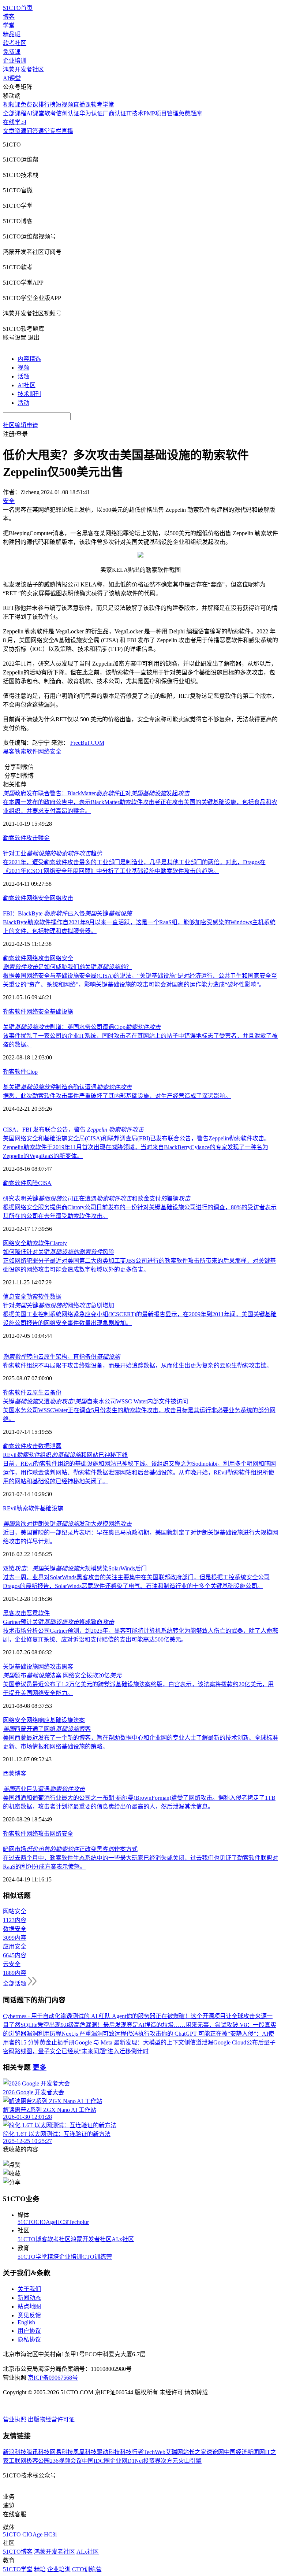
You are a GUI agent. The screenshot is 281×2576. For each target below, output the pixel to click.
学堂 (9, 25)
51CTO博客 (32, 2239)
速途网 (215, 2452)
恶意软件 (38, 1613)
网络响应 (38, 1720)
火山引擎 (190, 2461)
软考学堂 (102, 105)
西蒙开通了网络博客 (47, 1729)
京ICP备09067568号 (53, 2378)
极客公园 (38, 2461)
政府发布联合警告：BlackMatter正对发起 (96, 793)
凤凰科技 (85, 2452)
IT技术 (135, 113)
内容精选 (29, 359)
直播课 (82, 105)
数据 (56, 1297)
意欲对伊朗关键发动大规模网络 (67, 1524)
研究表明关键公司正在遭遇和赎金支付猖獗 (97, 1198)
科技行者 (132, 2452)
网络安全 (50, 752)
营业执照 (15, 2419)
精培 (53, 2257)
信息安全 (15, 1297)
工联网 (18, 2461)
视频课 (12, 105)
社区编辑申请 (20, 425)
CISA (45, 1183)
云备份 (53, 1393)
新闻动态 (29, 2298)
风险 (32, 1183)
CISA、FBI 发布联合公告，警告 (73, 1130)
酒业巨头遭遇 (44, 1789)
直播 (67, 131)
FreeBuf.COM (87, 743)
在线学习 (15, 122)
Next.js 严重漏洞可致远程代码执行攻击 (111, 2034)
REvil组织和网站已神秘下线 (65, 1455)
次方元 (169, 2461)
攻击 (32, 838)
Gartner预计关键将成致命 (59, 1622)
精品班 (12, 34)
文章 (9, 131)
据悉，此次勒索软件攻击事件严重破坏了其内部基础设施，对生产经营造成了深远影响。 (117, 1096)
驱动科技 (108, 2452)
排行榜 (47, 105)
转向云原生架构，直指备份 (61, 1357)
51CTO (27, 2222)
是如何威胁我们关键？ (67, 967)
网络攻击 (61, 898)
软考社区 (15, 43)
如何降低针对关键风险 (59, 1252)
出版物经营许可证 (51, 2419)
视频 (23, 368)
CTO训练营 (97, 2257)
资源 (20, 131)
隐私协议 (29, 2340)
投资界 (152, 2461)
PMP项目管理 (161, 113)
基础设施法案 (67, 1720)
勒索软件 (26, 752)
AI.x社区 (123, 2239)
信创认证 (68, 113)
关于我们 (29, 2289)
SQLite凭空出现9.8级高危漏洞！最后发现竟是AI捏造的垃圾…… (103, 2025)
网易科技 (61, 2452)
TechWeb (154, 2452)
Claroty (58, 1243)
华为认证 (91, 113)
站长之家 (195, 2452)
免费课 (12, 52)
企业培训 (15, 61)
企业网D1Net (126, 2461)
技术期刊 (29, 394)
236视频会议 (66, 2461)
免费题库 (190, 113)
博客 (9, 17)
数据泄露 (50, 1446)
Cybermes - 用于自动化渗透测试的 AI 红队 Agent (65, 2016)
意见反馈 (29, 2315)
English (26, 2322)
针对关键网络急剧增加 (59, 1305)
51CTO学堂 (32, 2257)
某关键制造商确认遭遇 (67, 1087)
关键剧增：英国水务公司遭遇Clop (82, 1027)
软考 (50, 113)
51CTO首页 (18, 8)
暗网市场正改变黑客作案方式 (70, 1849)
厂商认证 (115, 113)
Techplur (79, 2222)
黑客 (9, 752)
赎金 (44, 838)
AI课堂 (12, 78)
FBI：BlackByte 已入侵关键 (67, 913)
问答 (32, 131)
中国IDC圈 (96, 2461)
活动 (23, 403)
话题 (23, 376)
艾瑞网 (174, 2452)
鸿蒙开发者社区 (23, 69)
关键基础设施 (20, 1667)
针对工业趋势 (53, 853)
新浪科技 (15, 2452)
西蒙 (9, 1774)
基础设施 (61, 1012)
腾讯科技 (38, 2452)
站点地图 (29, 2307)
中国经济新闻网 (244, 2452)
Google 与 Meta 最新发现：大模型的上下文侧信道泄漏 (144, 2042)
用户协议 (29, 2331)
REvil (10, 1508)
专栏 (56, 131)
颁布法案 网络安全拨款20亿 (62, 1675)
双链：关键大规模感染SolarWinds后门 (75, 1568)
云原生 (35, 1393)
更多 (40, 2067)
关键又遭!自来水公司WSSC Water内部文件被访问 (95, 1401)
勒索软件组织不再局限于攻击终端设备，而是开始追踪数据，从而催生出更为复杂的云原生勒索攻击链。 (138, 1365)
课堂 (44, 131)
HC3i (62, 2222)
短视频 (64, 105)
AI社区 (27, 385)
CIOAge (46, 2222)
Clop (32, 1072)
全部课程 (15, 113)
